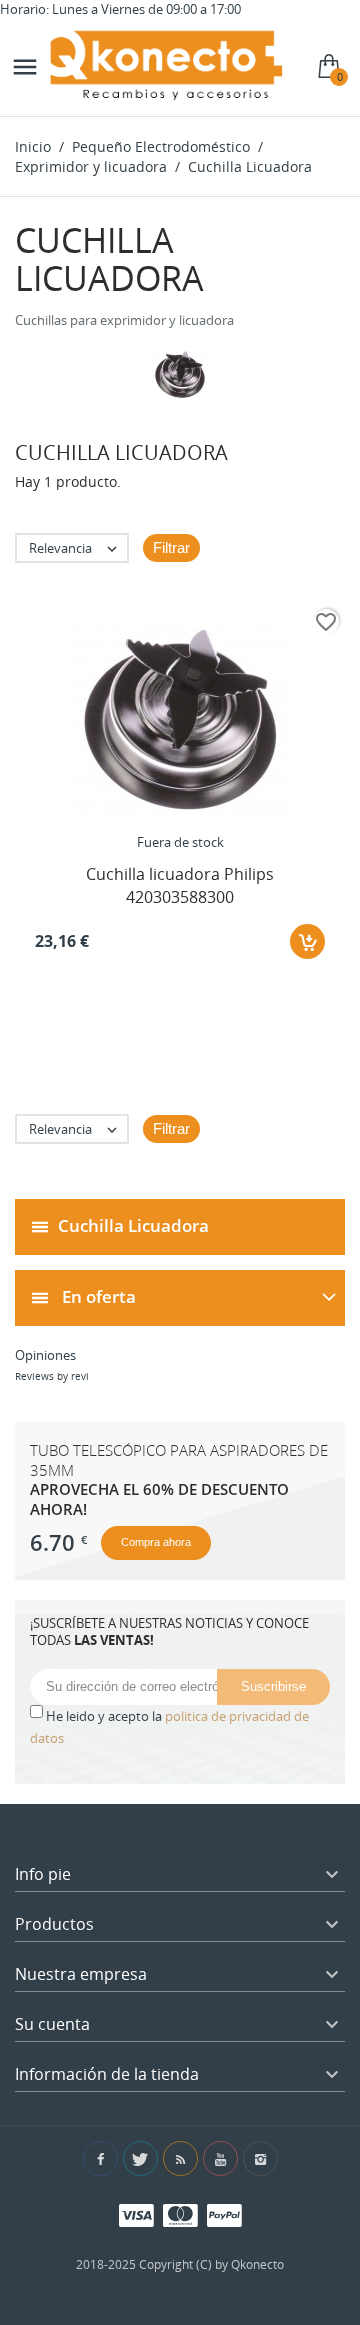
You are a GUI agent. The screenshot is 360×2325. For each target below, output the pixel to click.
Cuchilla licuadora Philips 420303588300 (180, 885)
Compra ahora (156, 1542)
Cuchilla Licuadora (133, 1225)
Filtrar (171, 547)
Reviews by (52, 1376)
